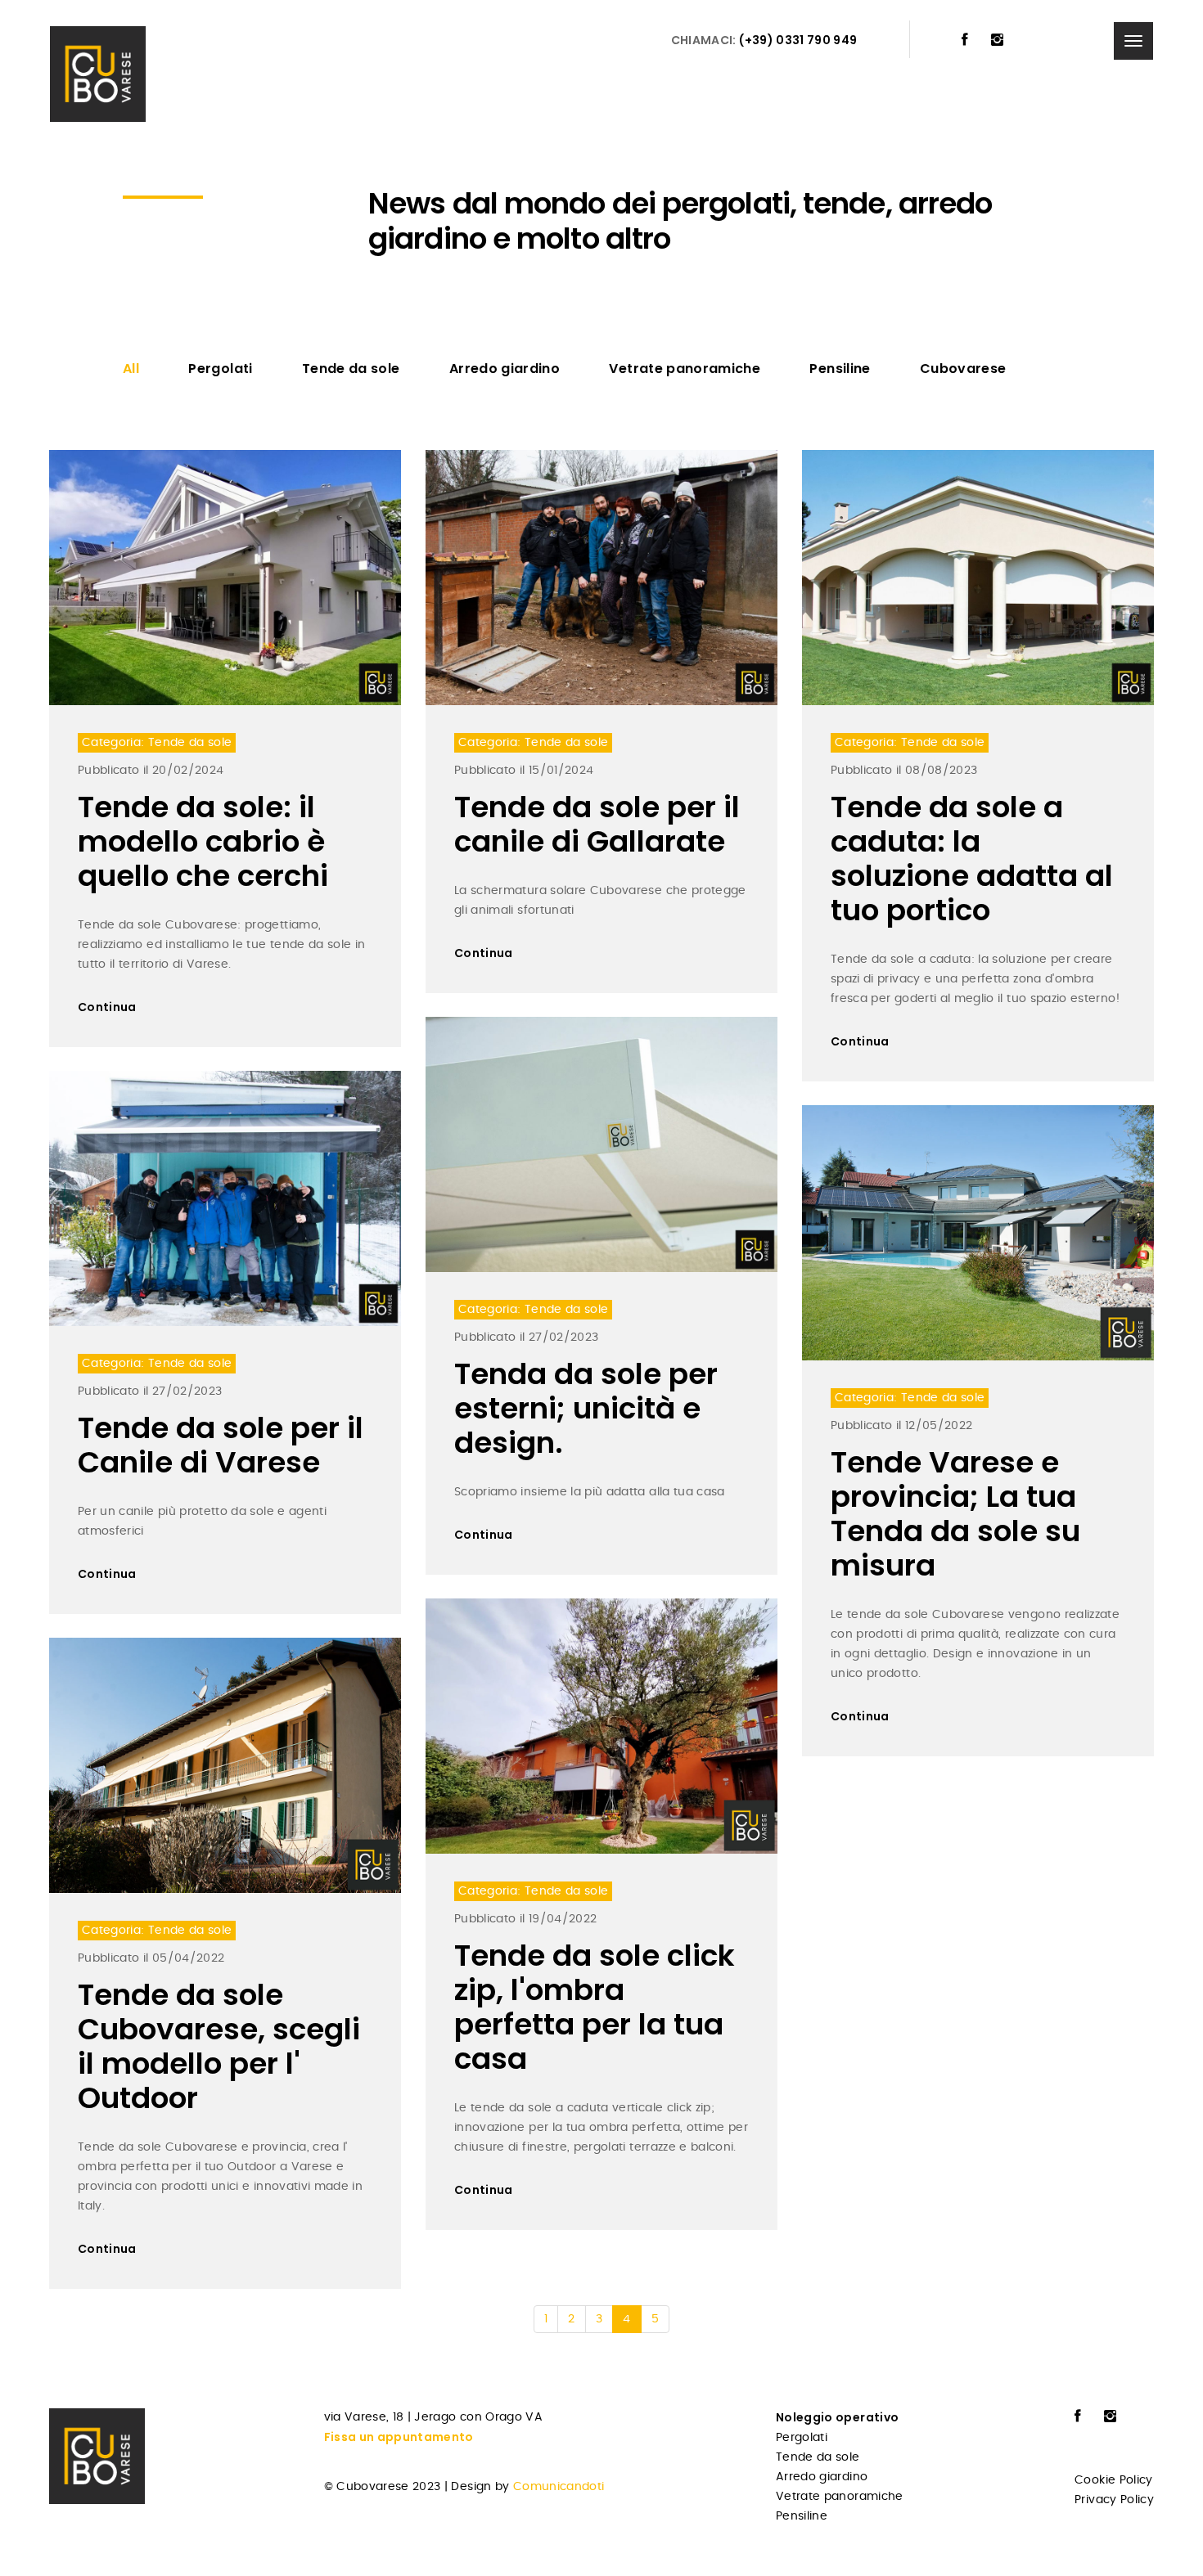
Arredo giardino (505, 369)
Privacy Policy (1114, 2500)
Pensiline (840, 369)
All (131, 369)
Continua (107, 1007)
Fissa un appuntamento (399, 2437)
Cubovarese (963, 369)
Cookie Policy (1114, 2480)
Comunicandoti (559, 2487)
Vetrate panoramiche (685, 369)
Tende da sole (351, 369)
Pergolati (220, 369)
